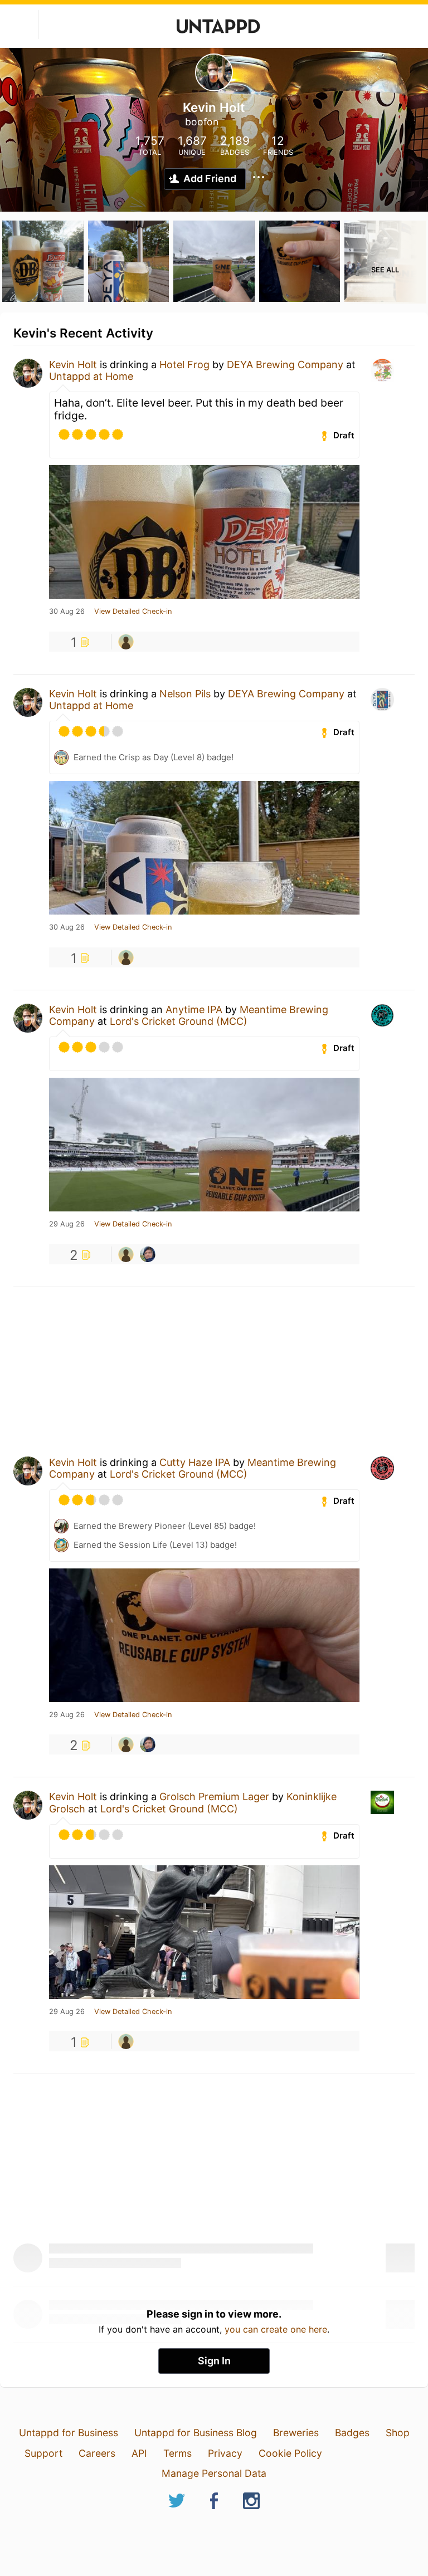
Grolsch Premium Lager (214, 1797)
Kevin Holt (73, 365)
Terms (177, 2453)
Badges (352, 2433)
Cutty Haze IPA (195, 1462)
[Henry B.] (148, 1254)
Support (43, 2453)
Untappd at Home (91, 376)
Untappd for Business (69, 2433)
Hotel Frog (184, 365)
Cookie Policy (290, 2453)
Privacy (225, 2453)
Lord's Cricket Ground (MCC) (179, 1021)
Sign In (214, 2361)
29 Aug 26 (67, 1224)
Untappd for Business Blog (196, 2433)
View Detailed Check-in (133, 612)
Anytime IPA (194, 1010)
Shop (398, 2433)
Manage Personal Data (214, 2473)
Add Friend (210, 179)
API (139, 2453)
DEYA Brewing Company (285, 365)
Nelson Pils (185, 694)
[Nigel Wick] (126, 642)
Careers (97, 2453)
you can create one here (276, 2329)
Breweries (296, 2433)
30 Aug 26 (67, 612)
